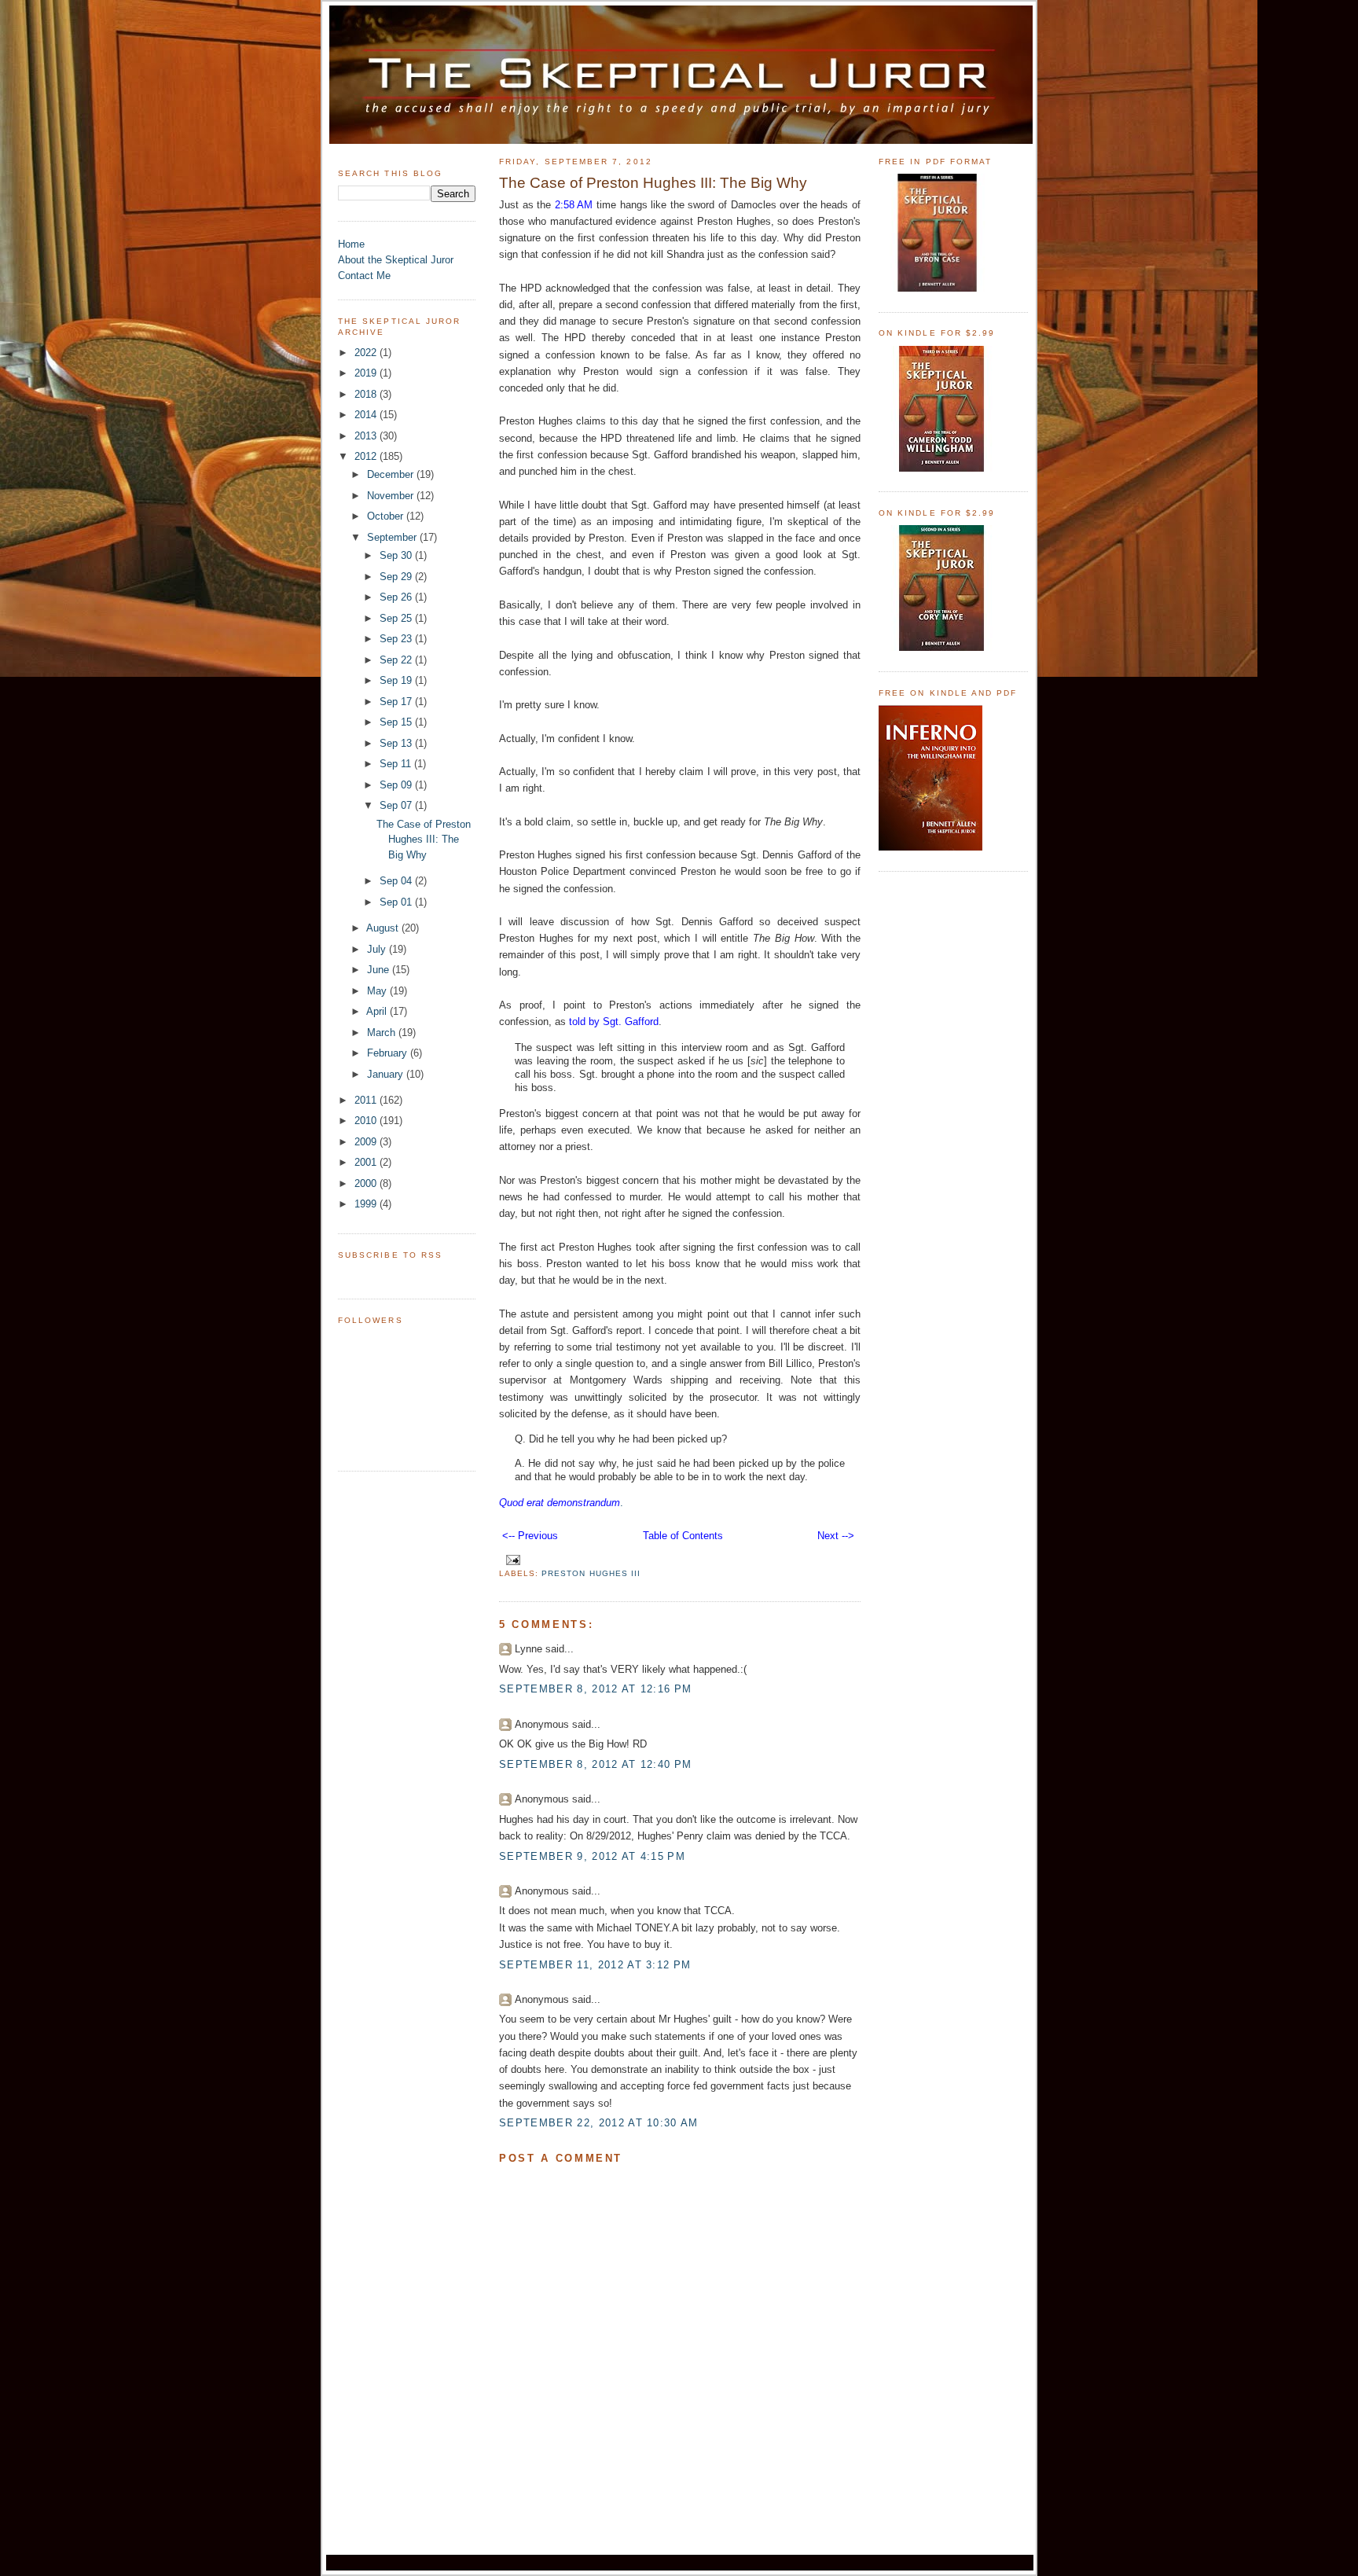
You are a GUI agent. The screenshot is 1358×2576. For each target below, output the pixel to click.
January (387, 1074)
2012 (367, 456)
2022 (367, 353)
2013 (367, 436)
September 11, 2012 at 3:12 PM (595, 1965)
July (378, 949)
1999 (367, 1204)
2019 (367, 373)
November (392, 496)
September (393, 537)
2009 (367, 1142)
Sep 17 (397, 702)
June (380, 970)
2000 (367, 1183)
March (383, 1033)
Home (351, 244)
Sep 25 (397, 618)
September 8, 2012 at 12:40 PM (595, 1764)
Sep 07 (397, 805)
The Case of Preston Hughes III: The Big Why (424, 840)
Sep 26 (397, 597)
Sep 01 (397, 902)
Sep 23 (397, 639)
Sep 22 (397, 660)
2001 (367, 1162)
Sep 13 (397, 743)
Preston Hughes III (591, 1573)
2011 (367, 1100)
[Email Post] (511, 1559)
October (387, 516)
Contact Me (364, 276)
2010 (367, 1121)
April (378, 1011)
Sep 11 (397, 764)
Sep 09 (397, 785)
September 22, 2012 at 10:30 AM (599, 2123)
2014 (367, 415)
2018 (367, 394)
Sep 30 (397, 555)
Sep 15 (397, 722)
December (392, 474)
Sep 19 (397, 680)
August (384, 928)
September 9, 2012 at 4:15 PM (592, 1856)
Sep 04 (397, 881)
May (378, 991)
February (389, 1053)
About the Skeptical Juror (396, 260)
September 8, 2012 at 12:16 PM (595, 1689)
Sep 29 (397, 577)
